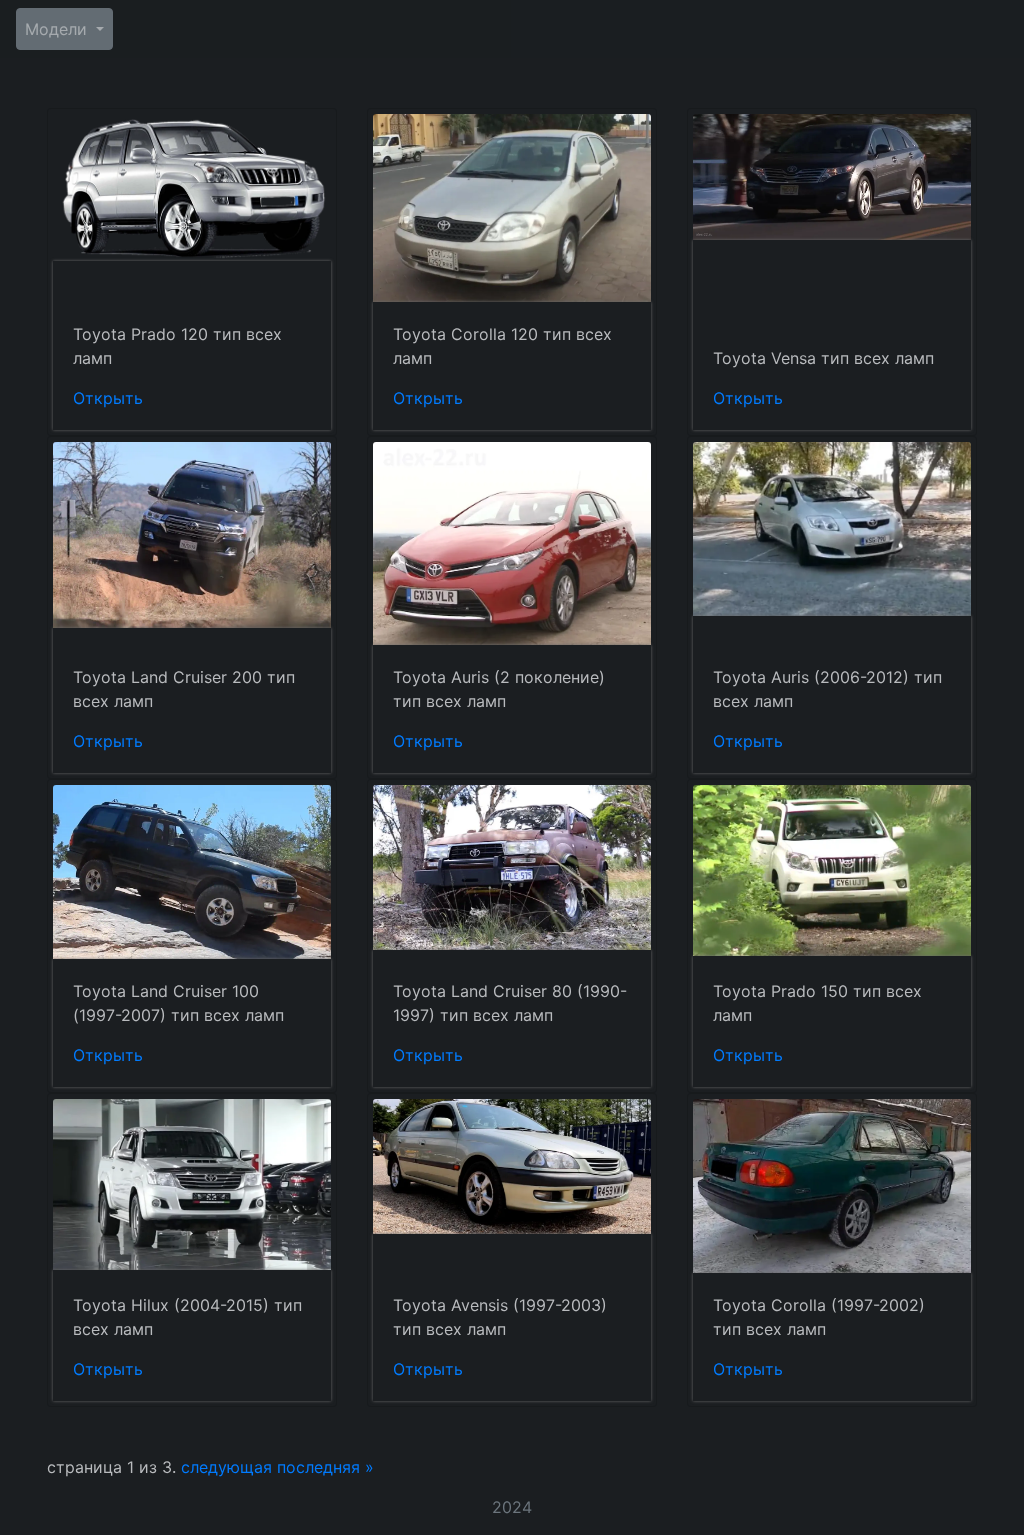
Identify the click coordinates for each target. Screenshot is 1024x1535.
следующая (226, 1467)
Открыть (108, 398)
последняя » (325, 1467)
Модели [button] (58, 29)
